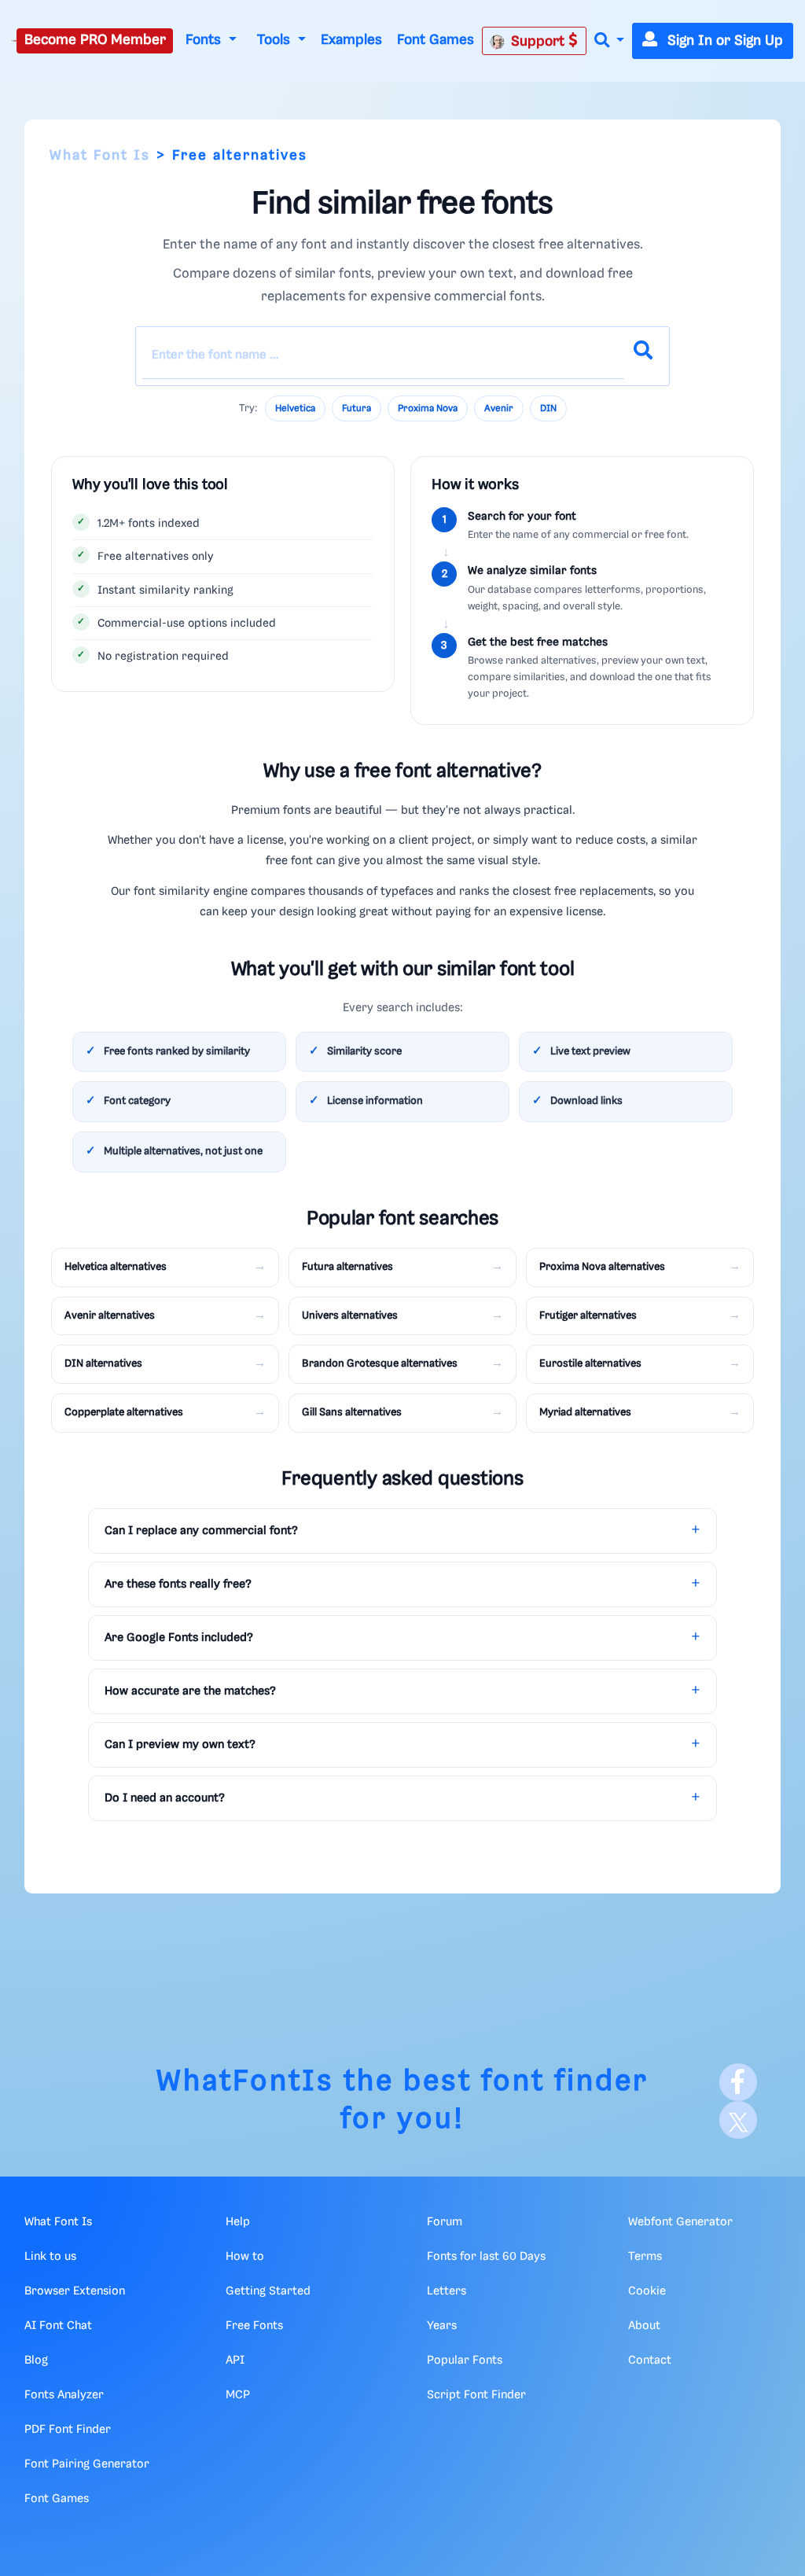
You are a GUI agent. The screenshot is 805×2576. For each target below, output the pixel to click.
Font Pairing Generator (87, 2464)
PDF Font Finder (68, 2430)
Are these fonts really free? (178, 1584)
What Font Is (100, 156)
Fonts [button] (205, 40)
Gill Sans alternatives (352, 1412)
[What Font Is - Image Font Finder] (14, 41)
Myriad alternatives (585, 1412)
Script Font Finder (476, 2395)
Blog (36, 2361)
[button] (609, 41)
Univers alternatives (350, 1316)
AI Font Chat (58, 2326)
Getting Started (268, 2291)
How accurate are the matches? (190, 1691)
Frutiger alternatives (588, 1316)
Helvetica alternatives (116, 1267)
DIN (548, 408)
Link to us (50, 2257)
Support (540, 42)
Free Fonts (254, 2326)
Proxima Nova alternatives (602, 1267)
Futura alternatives (347, 1267)
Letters (447, 2291)
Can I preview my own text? (180, 1745)
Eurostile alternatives (590, 1363)
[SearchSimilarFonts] (643, 356)
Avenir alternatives (110, 1316)
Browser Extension (75, 2291)
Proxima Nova (428, 408)
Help (238, 2222)
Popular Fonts (465, 2361)
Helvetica (295, 408)
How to (245, 2257)
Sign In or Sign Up (723, 41)
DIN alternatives (103, 1363)
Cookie (647, 2291)
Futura (357, 408)
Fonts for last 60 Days (486, 2257)
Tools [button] (276, 40)
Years (442, 2326)
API (235, 2361)
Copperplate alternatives (124, 1412)
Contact (650, 2361)
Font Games (436, 40)
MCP (238, 2395)
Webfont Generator (680, 2222)
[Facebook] (738, 2082)
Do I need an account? (165, 1798)
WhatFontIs (245, 2082)
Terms (645, 2257)
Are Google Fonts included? (179, 1638)
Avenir (499, 408)
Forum (445, 2222)
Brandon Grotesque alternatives (380, 1363)
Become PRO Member (95, 40)
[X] (738, 2120)
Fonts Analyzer (64, 2395)
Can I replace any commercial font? (201, 1531)
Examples (351, 40)
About (644, 2326)
